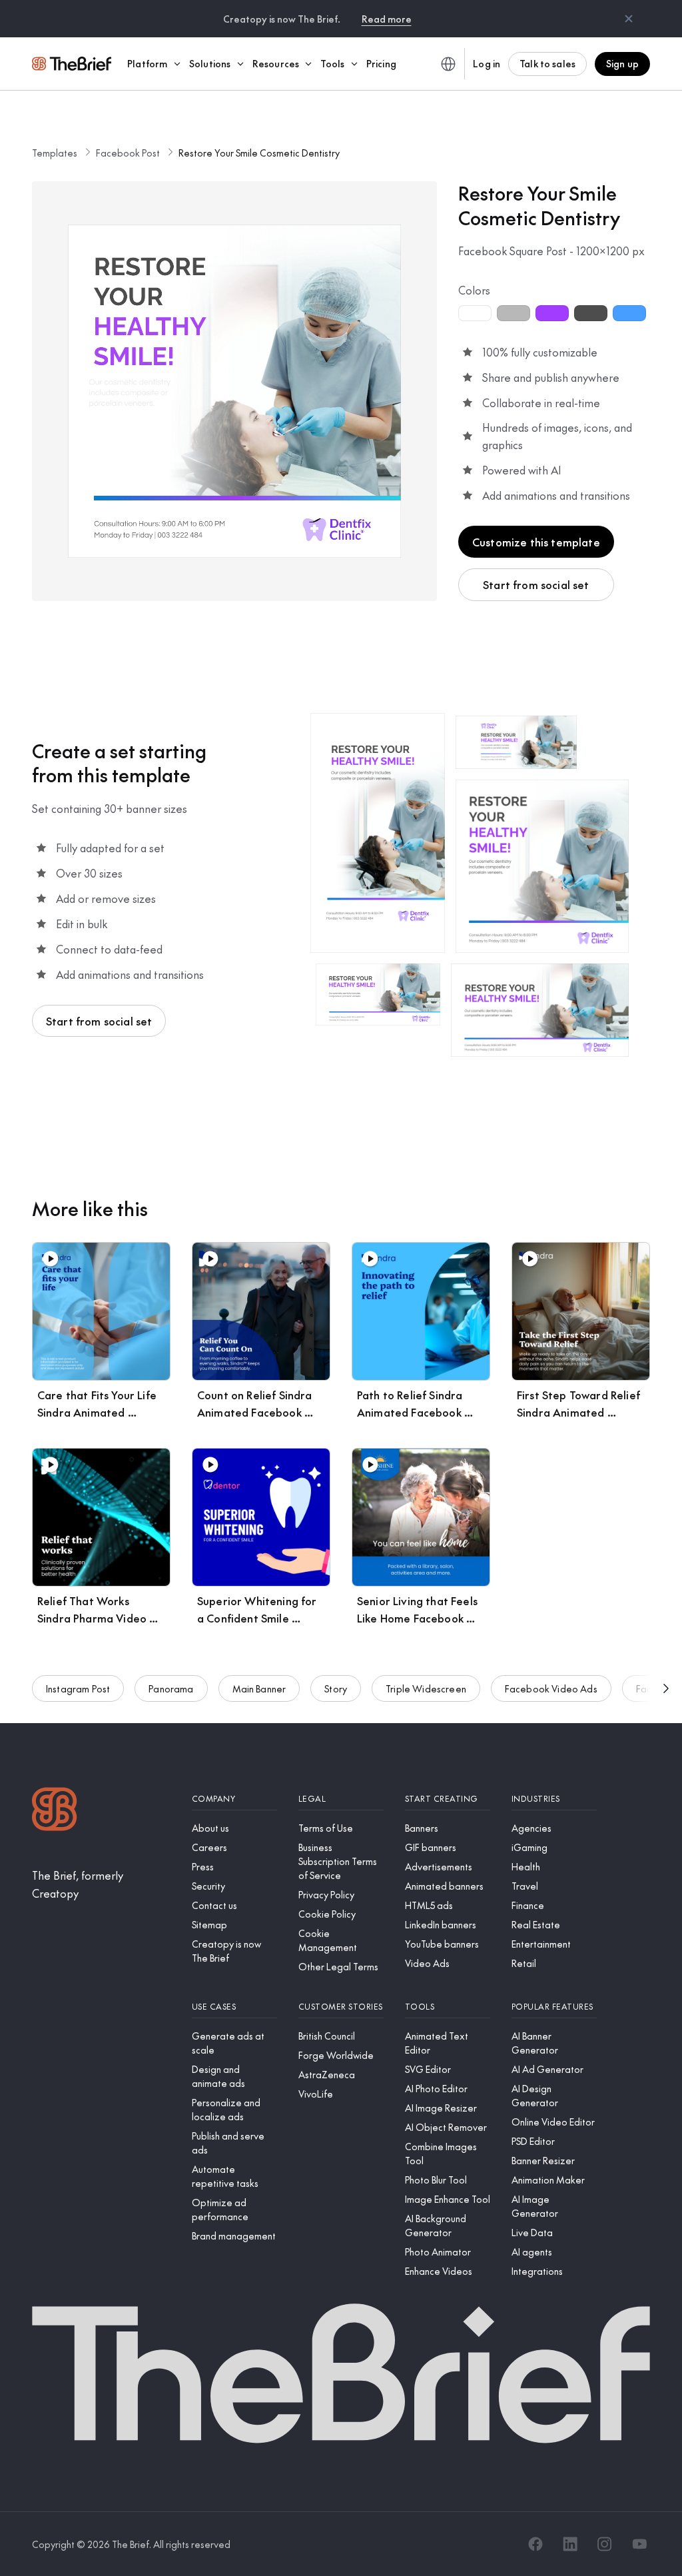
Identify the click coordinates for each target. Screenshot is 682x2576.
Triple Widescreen (426, 1688)
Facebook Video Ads (551, 1688)
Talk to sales (547, 63)
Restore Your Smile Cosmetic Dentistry (259, 153)
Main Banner (259, 1688)
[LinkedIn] (570, 2544)
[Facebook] (535, 2544)
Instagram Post (78, 1688)
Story (336, 1688)
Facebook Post (128, 153)
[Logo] (55, 1811)
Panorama (171, 1688)
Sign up (622, 63)
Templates (55, 153)
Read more (387, 19)
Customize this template (536, 542)
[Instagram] (605, 2544)
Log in (487, 63)
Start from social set (536, 584)
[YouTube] (639, 2544)
